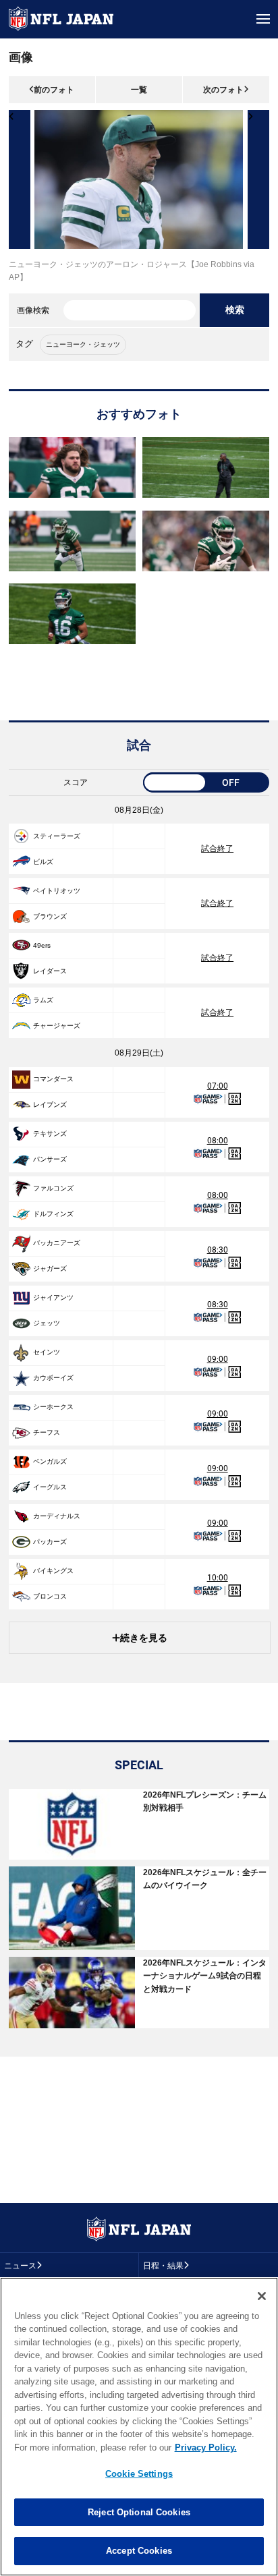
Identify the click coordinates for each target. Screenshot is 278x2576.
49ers (42, 945)
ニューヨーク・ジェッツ (83, 344)
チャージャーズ (57, 1026)
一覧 (139, 90)
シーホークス (53, 1407)
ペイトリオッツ (57, 891)
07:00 (218, 1086)
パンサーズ (50, 1159)
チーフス (47, 1432)
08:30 (218, 1250)
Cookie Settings (139, 2474)
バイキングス (53, 1571)
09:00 (218, 1359)
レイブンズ (50, 1105)
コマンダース (53, 1079)
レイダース (50, 971)
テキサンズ (50, 1134)
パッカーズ (50, 1542)
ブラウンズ (50, 916)
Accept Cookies (139, 2551)
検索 (235, 310)
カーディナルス (57, 1516)
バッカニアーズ (57, 1243)
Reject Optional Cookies (139, 2512)
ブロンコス (50, 1596)
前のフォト (54, 90)
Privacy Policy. (206, 2448)
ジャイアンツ (53, 1297)
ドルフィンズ (53, 1214)
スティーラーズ (57, 836)
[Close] (262, 2296)
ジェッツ (47, 1323)
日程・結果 (163, 2266)
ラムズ (43, 1000)
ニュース (20, 2266)
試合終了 (217, 849)
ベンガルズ (50, 1461)
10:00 (218, 1578)
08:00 (218, 1141)
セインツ (47, 1352)
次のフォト (223, 90)
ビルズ (43, 862)
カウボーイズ (53, 1378)
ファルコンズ (53, 1188)
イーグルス (50, 1487)
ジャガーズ (50, 1268)
